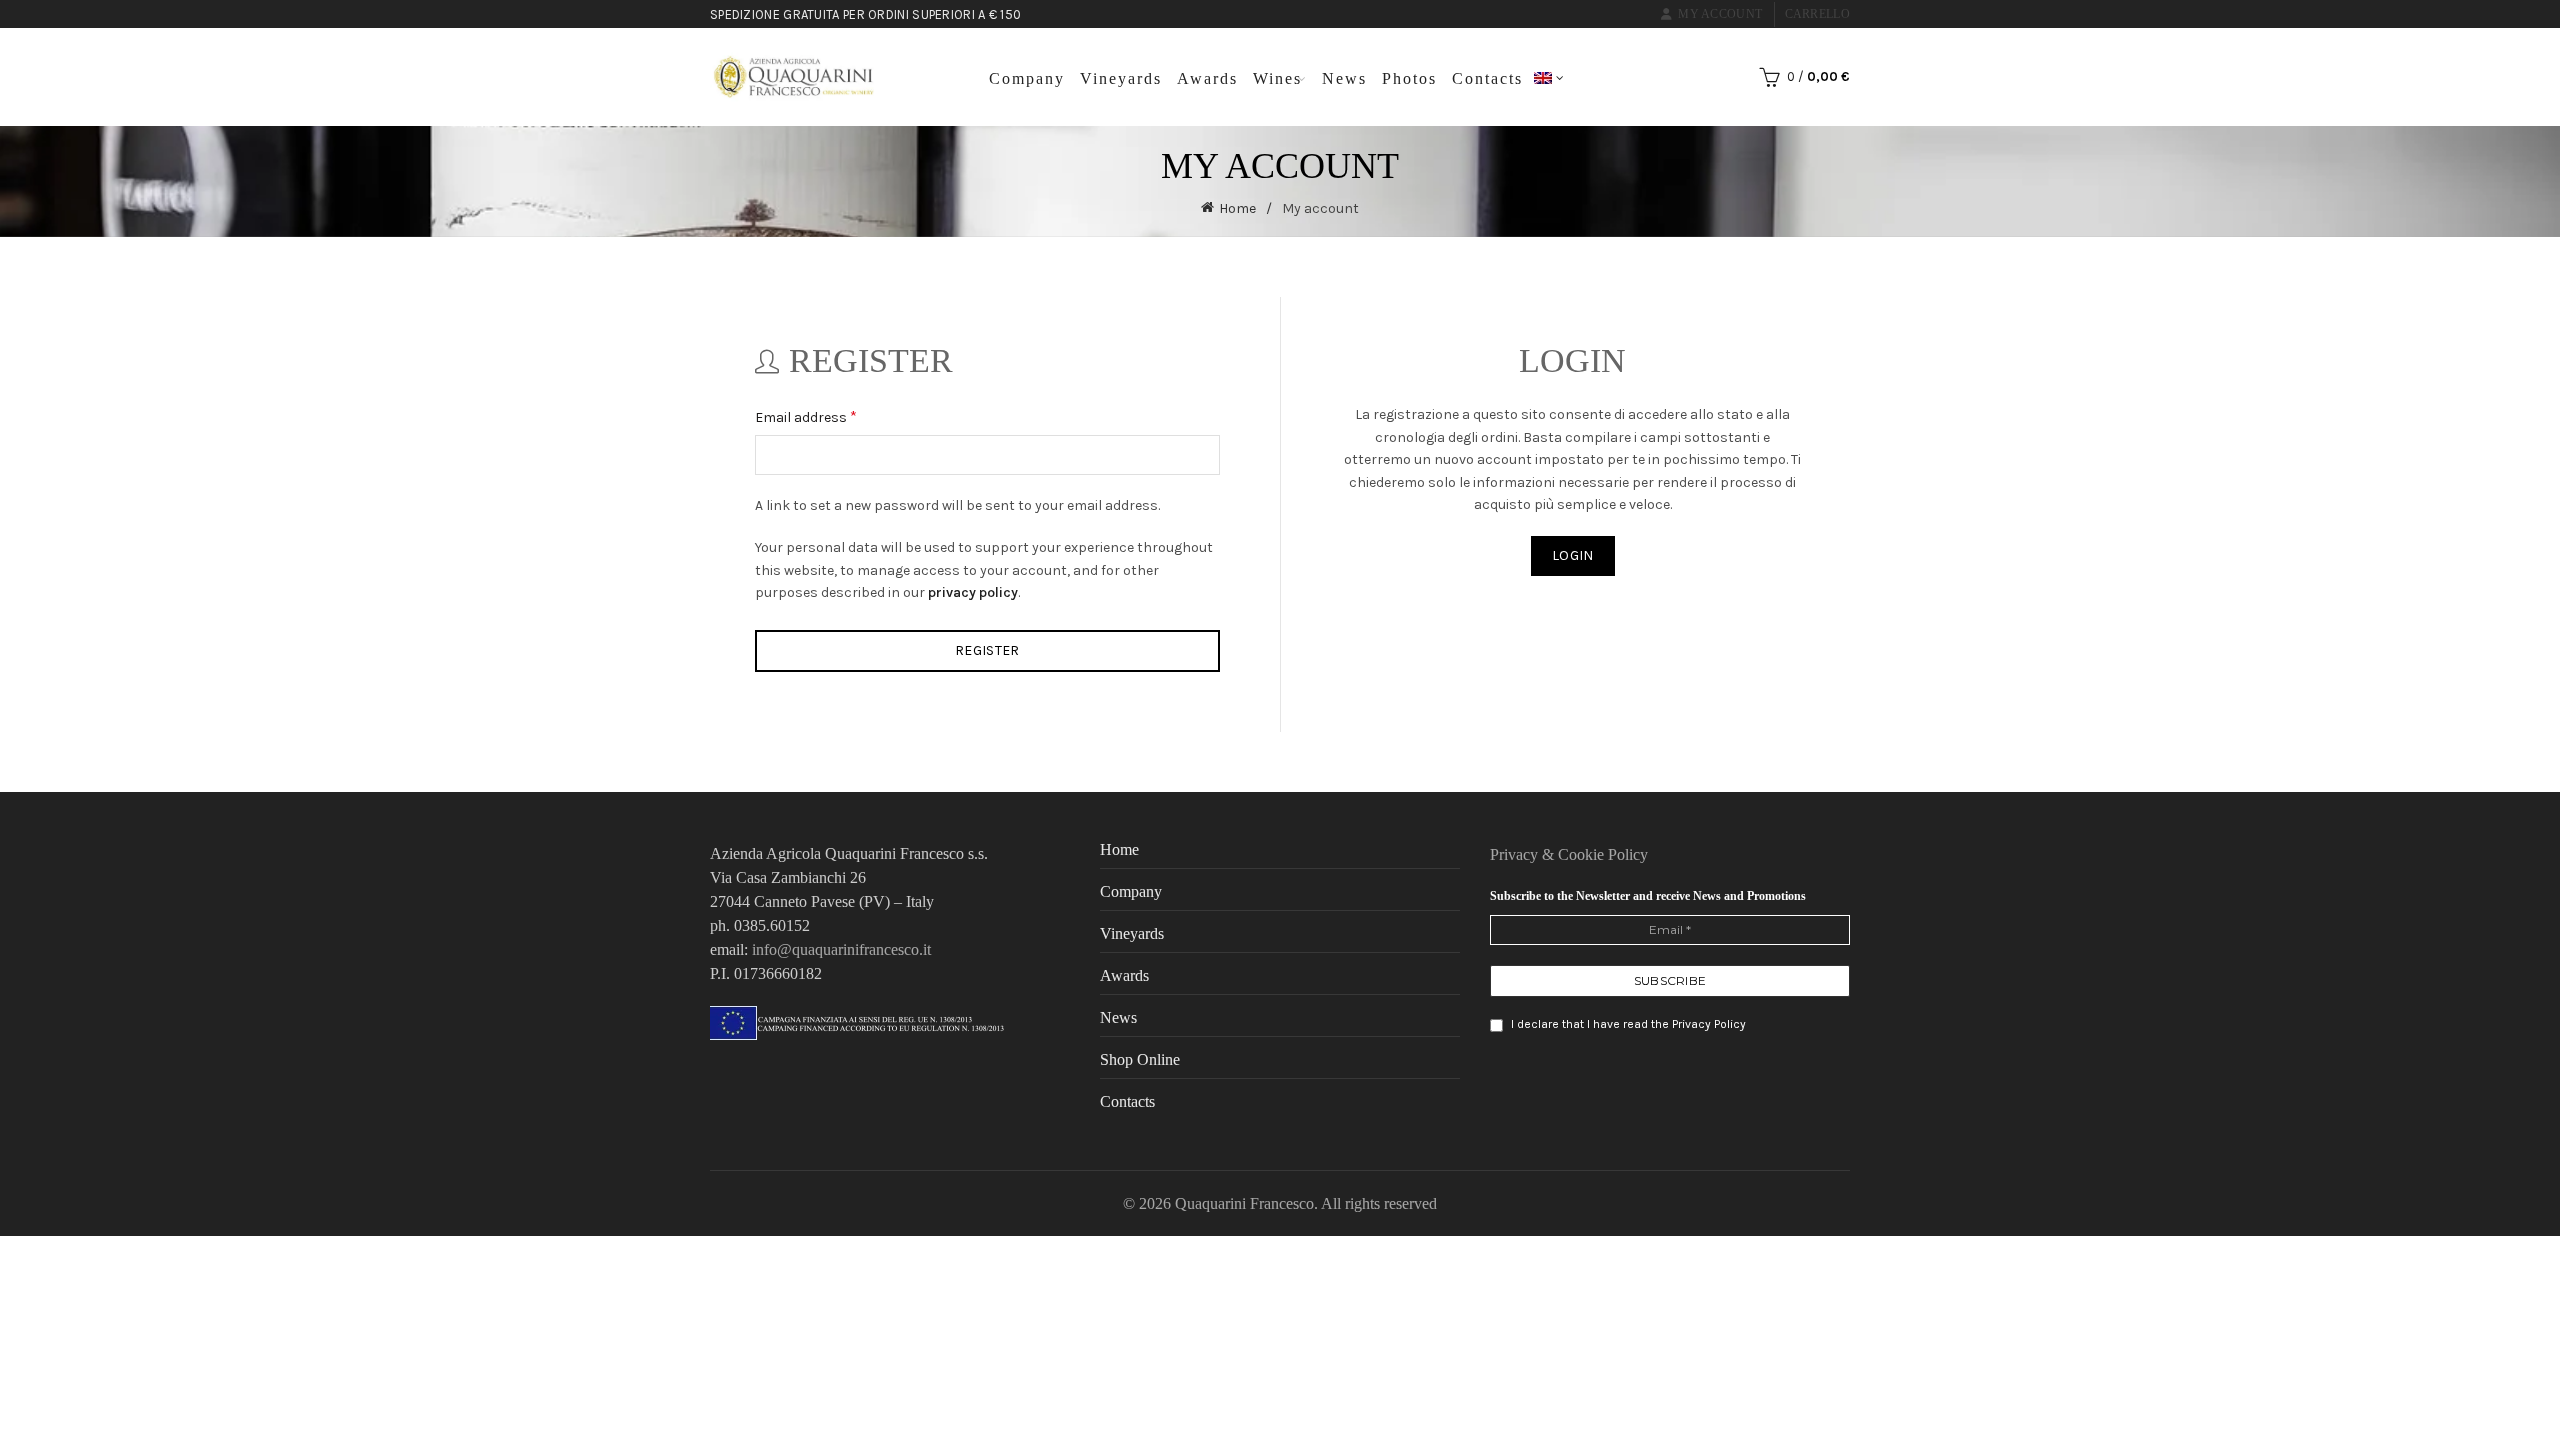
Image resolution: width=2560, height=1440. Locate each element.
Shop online (1140, 1059)
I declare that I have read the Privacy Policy (1627, 1024)
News (1344, 78)
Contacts (1487, 78)
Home (1237, 208)
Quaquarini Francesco (1244, 1203)
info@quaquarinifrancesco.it (841, 949)
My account (1720, 14)
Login (1573, 555)
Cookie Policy (1603, 854)
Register (987, 650)
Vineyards (1121, 78)
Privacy (1516, 854)
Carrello (1817, 14)
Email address (833, 415)
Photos (1409, 78)
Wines (1277, 78)
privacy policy (973, 592)
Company (1027, 78)
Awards (1207, 78)
